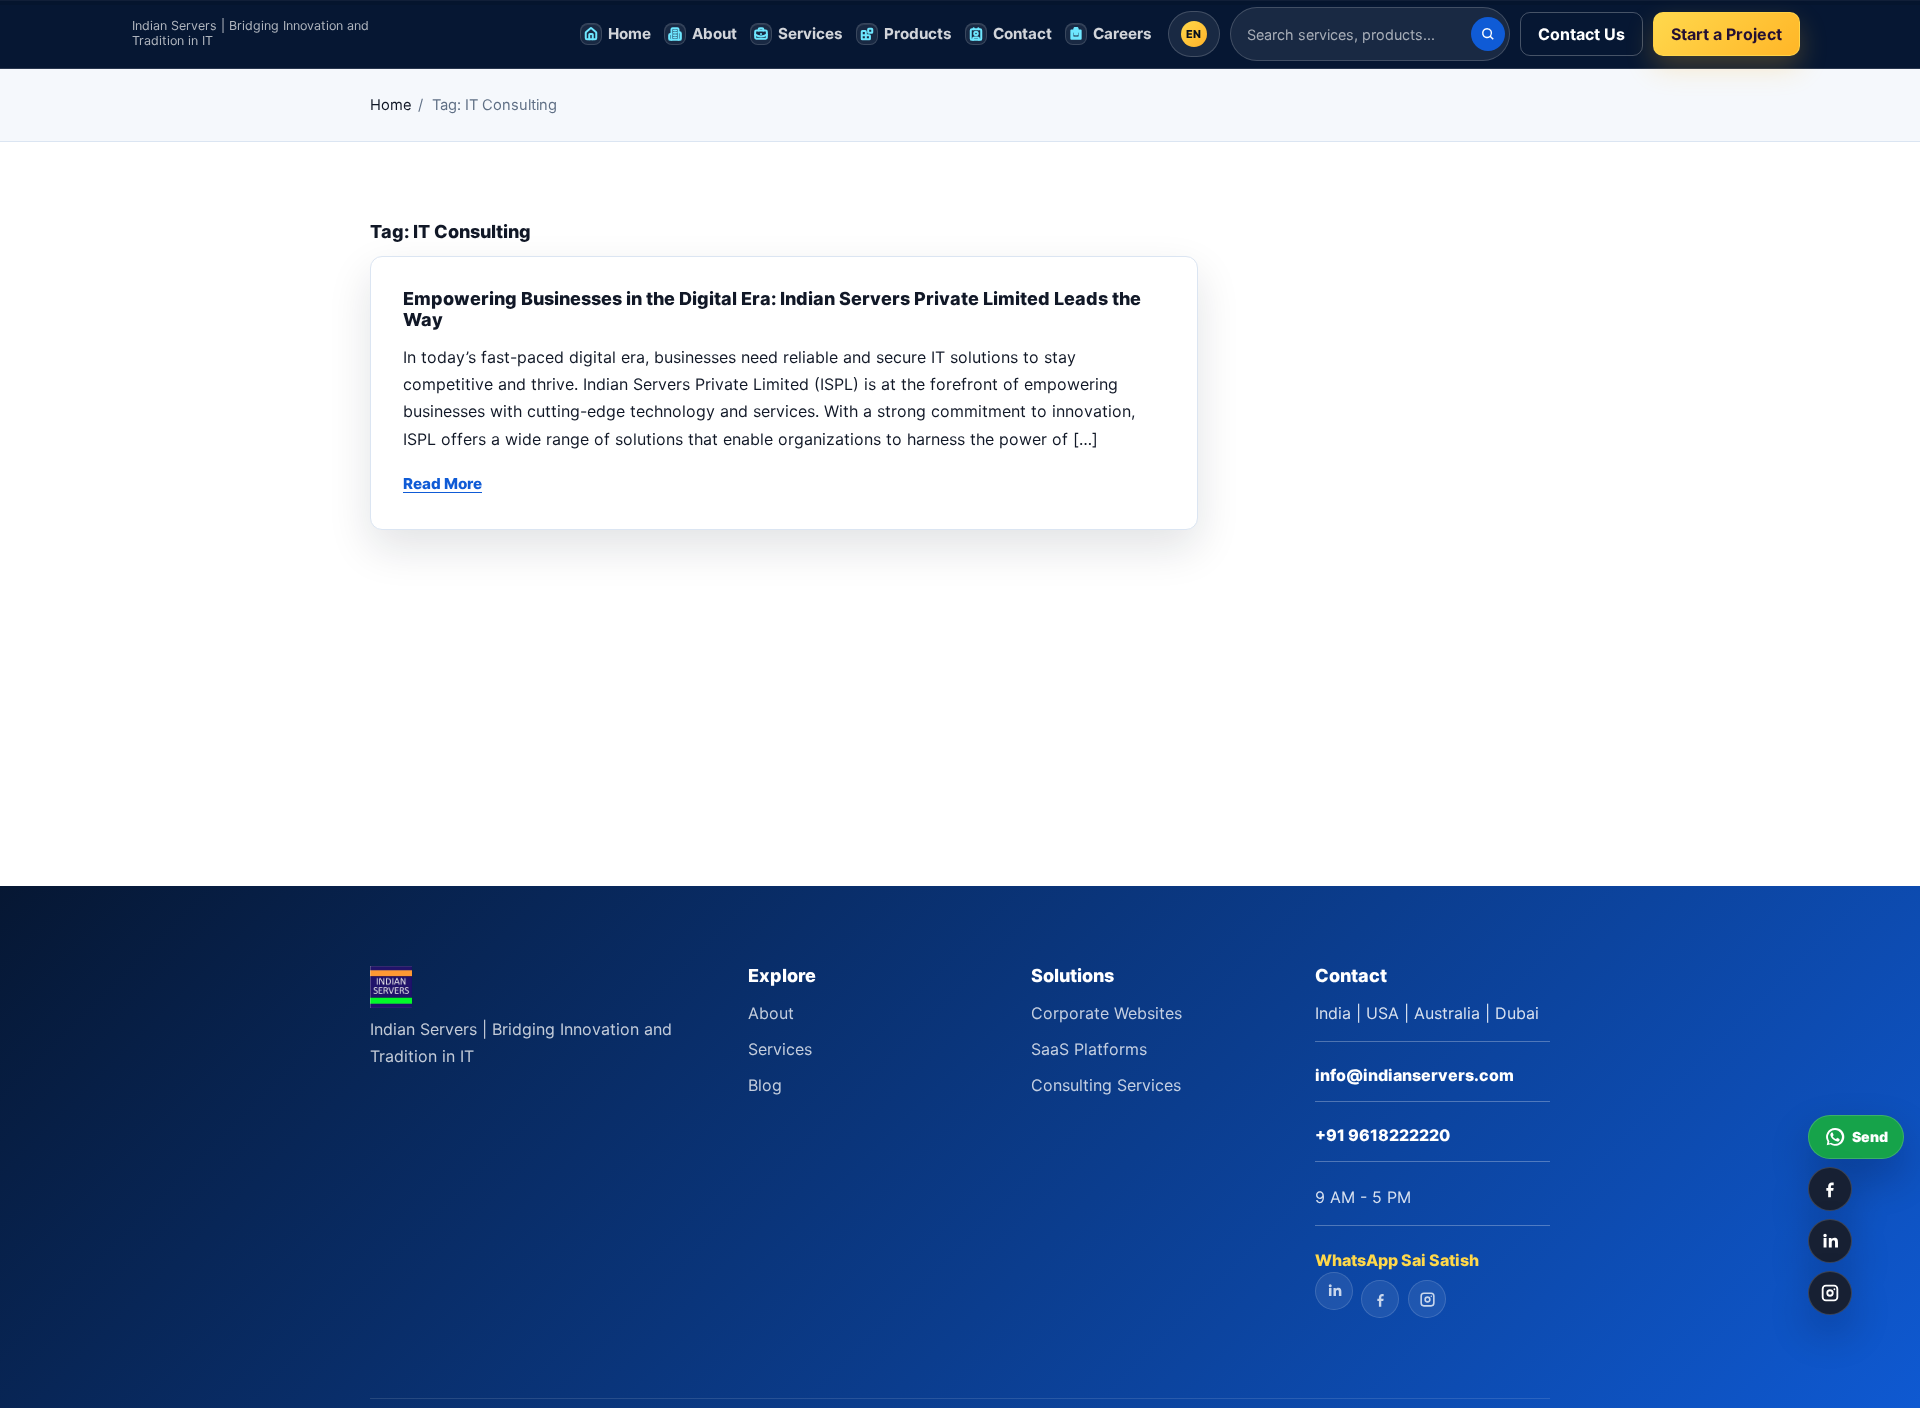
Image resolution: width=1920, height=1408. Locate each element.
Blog (765, 1085)
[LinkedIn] (1830, 1241)
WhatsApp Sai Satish (1397, 1260)
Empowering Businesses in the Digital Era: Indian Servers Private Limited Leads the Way (772, 309)
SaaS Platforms (1089, 1049)
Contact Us (1581, 34)
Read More (442, 483)
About (771, 1013)
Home (391, 105)
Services (780, 1049)
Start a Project (1726, 34)
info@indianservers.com (1414, 1075)
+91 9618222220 (1382, 1135)
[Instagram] (1830, 1293)
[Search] (1488, 34)
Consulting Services (1106, 1085)
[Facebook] (1830, 1189)
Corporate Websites (1106, 1013)
